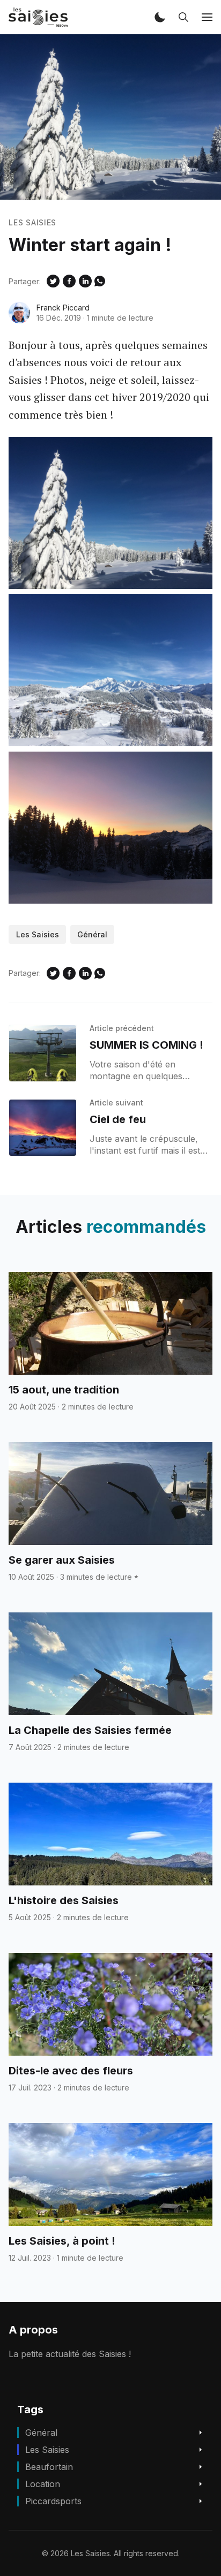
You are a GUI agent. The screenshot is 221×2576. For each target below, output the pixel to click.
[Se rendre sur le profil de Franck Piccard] (19, 313)
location (43, 2484)
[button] (160, 17)
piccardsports (53, 2501)
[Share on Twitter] (53, 281)
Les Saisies (32, 222)
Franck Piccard (63, 308)
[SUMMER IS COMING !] (42, 1053)
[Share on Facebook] (69, 281)
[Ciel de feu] (42, 1128)
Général (92, 934)
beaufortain (49, 2467)
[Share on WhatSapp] (100, 281)
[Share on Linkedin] (85, 281)
